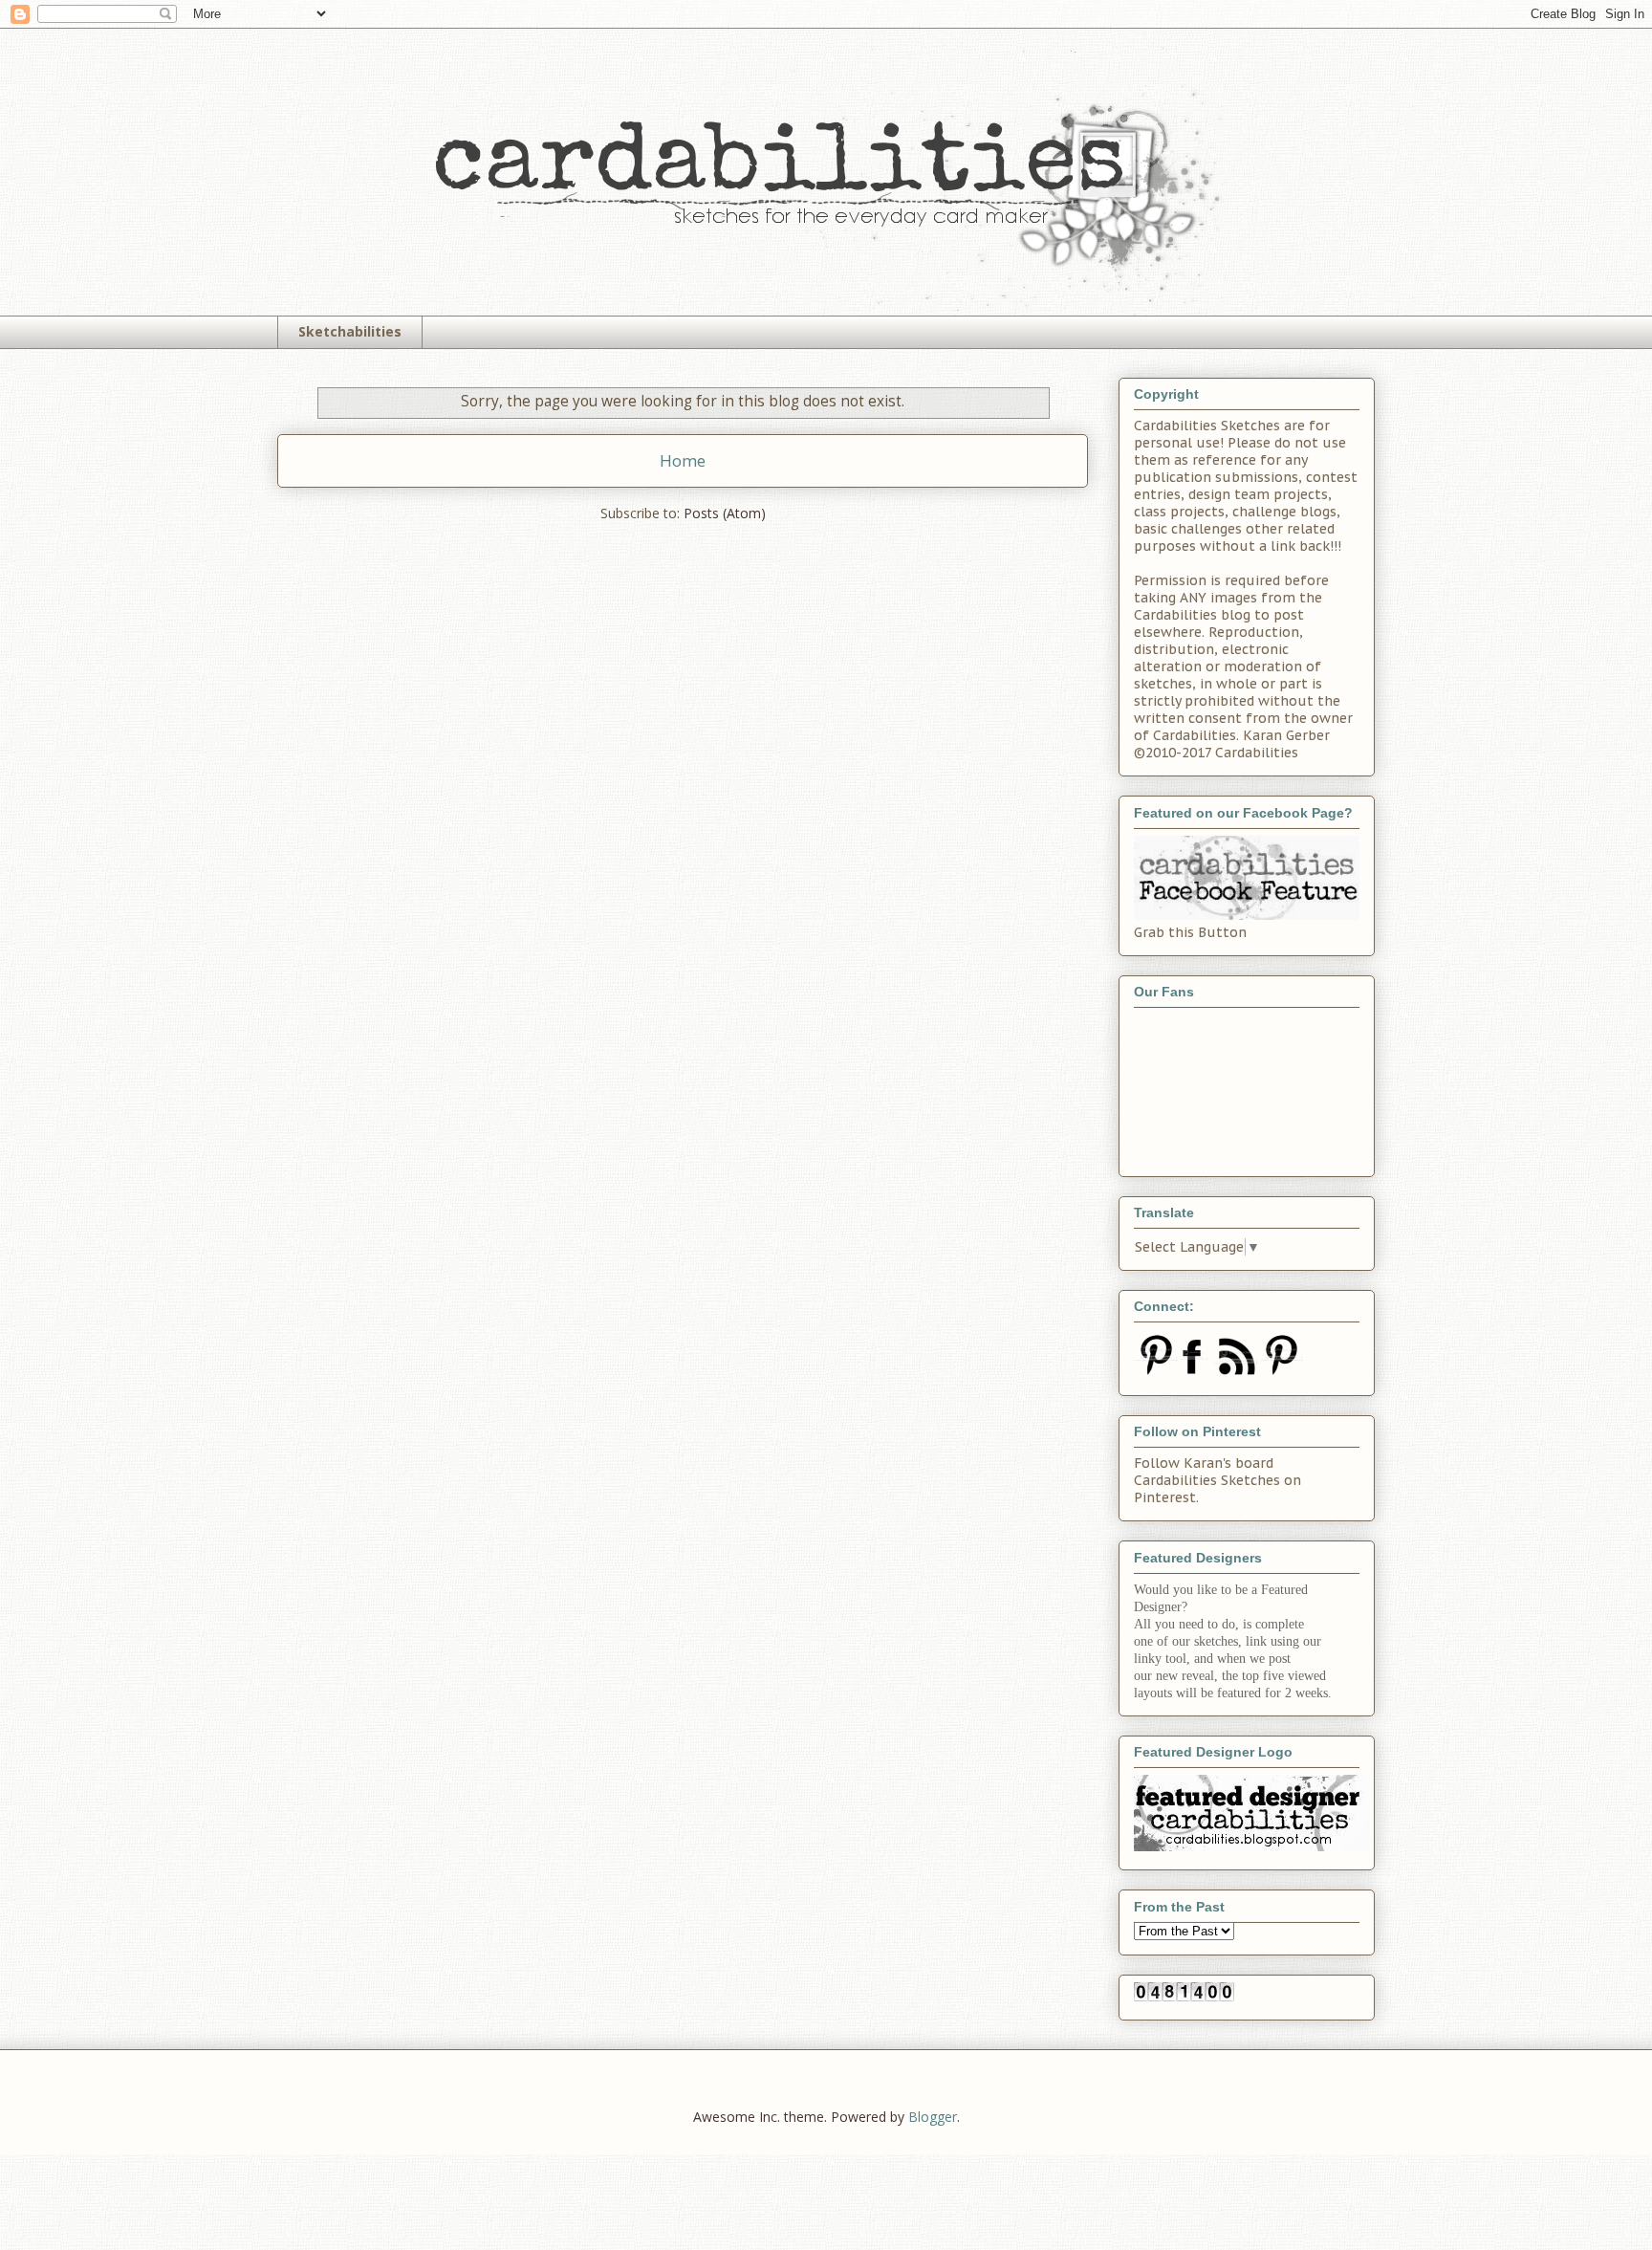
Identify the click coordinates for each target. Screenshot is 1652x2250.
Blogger (933, 2117)
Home (683, 460)
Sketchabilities (350, 331)
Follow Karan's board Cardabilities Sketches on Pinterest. (1217, 1480)
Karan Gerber (1286, 735)
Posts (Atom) (725, 513)
